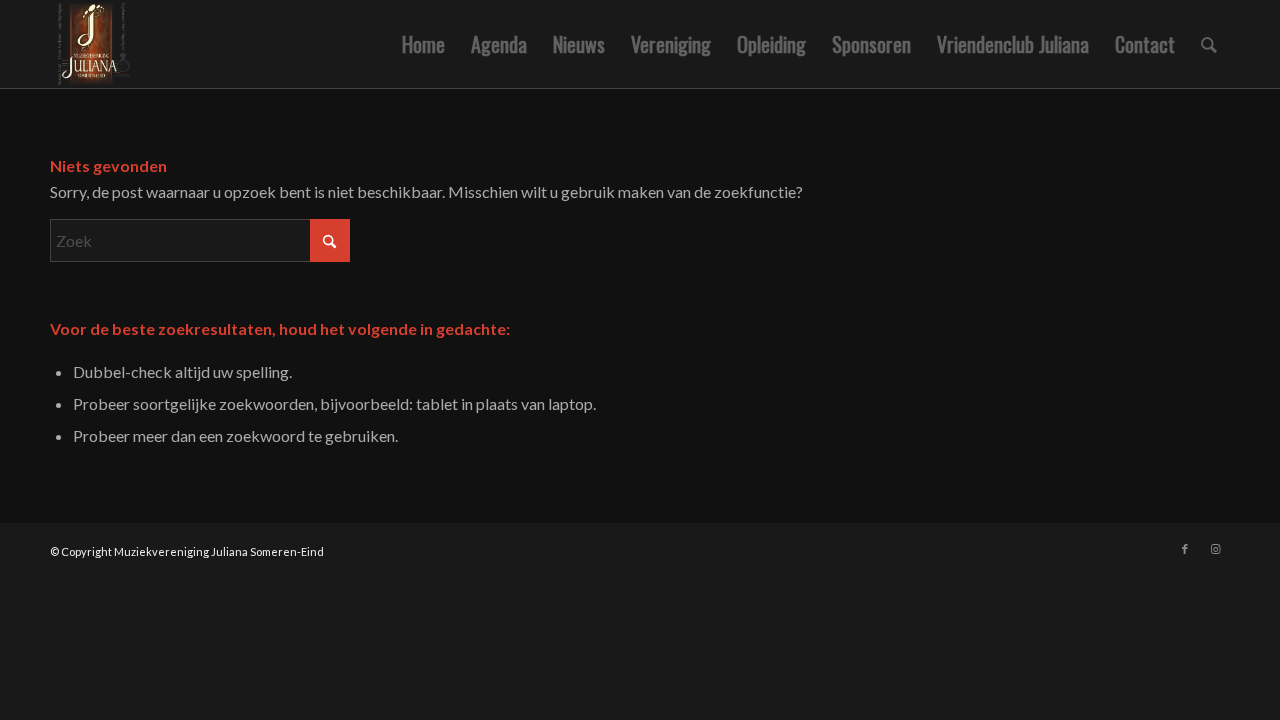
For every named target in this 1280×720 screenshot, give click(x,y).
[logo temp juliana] (146, 44)
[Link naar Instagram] (1215, 549)
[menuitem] (423, 44)
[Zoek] (1209, 44)
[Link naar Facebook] (1185, 549)
